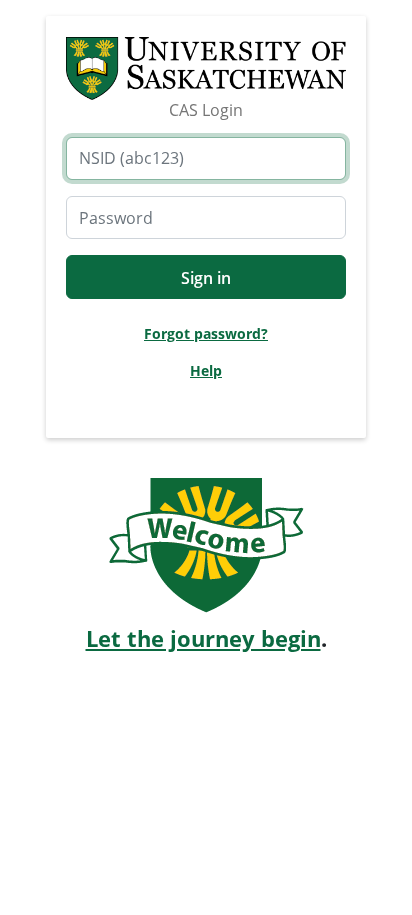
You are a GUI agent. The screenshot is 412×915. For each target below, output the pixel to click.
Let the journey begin (203, 638)
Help (206, 370)
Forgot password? (206, 333)
